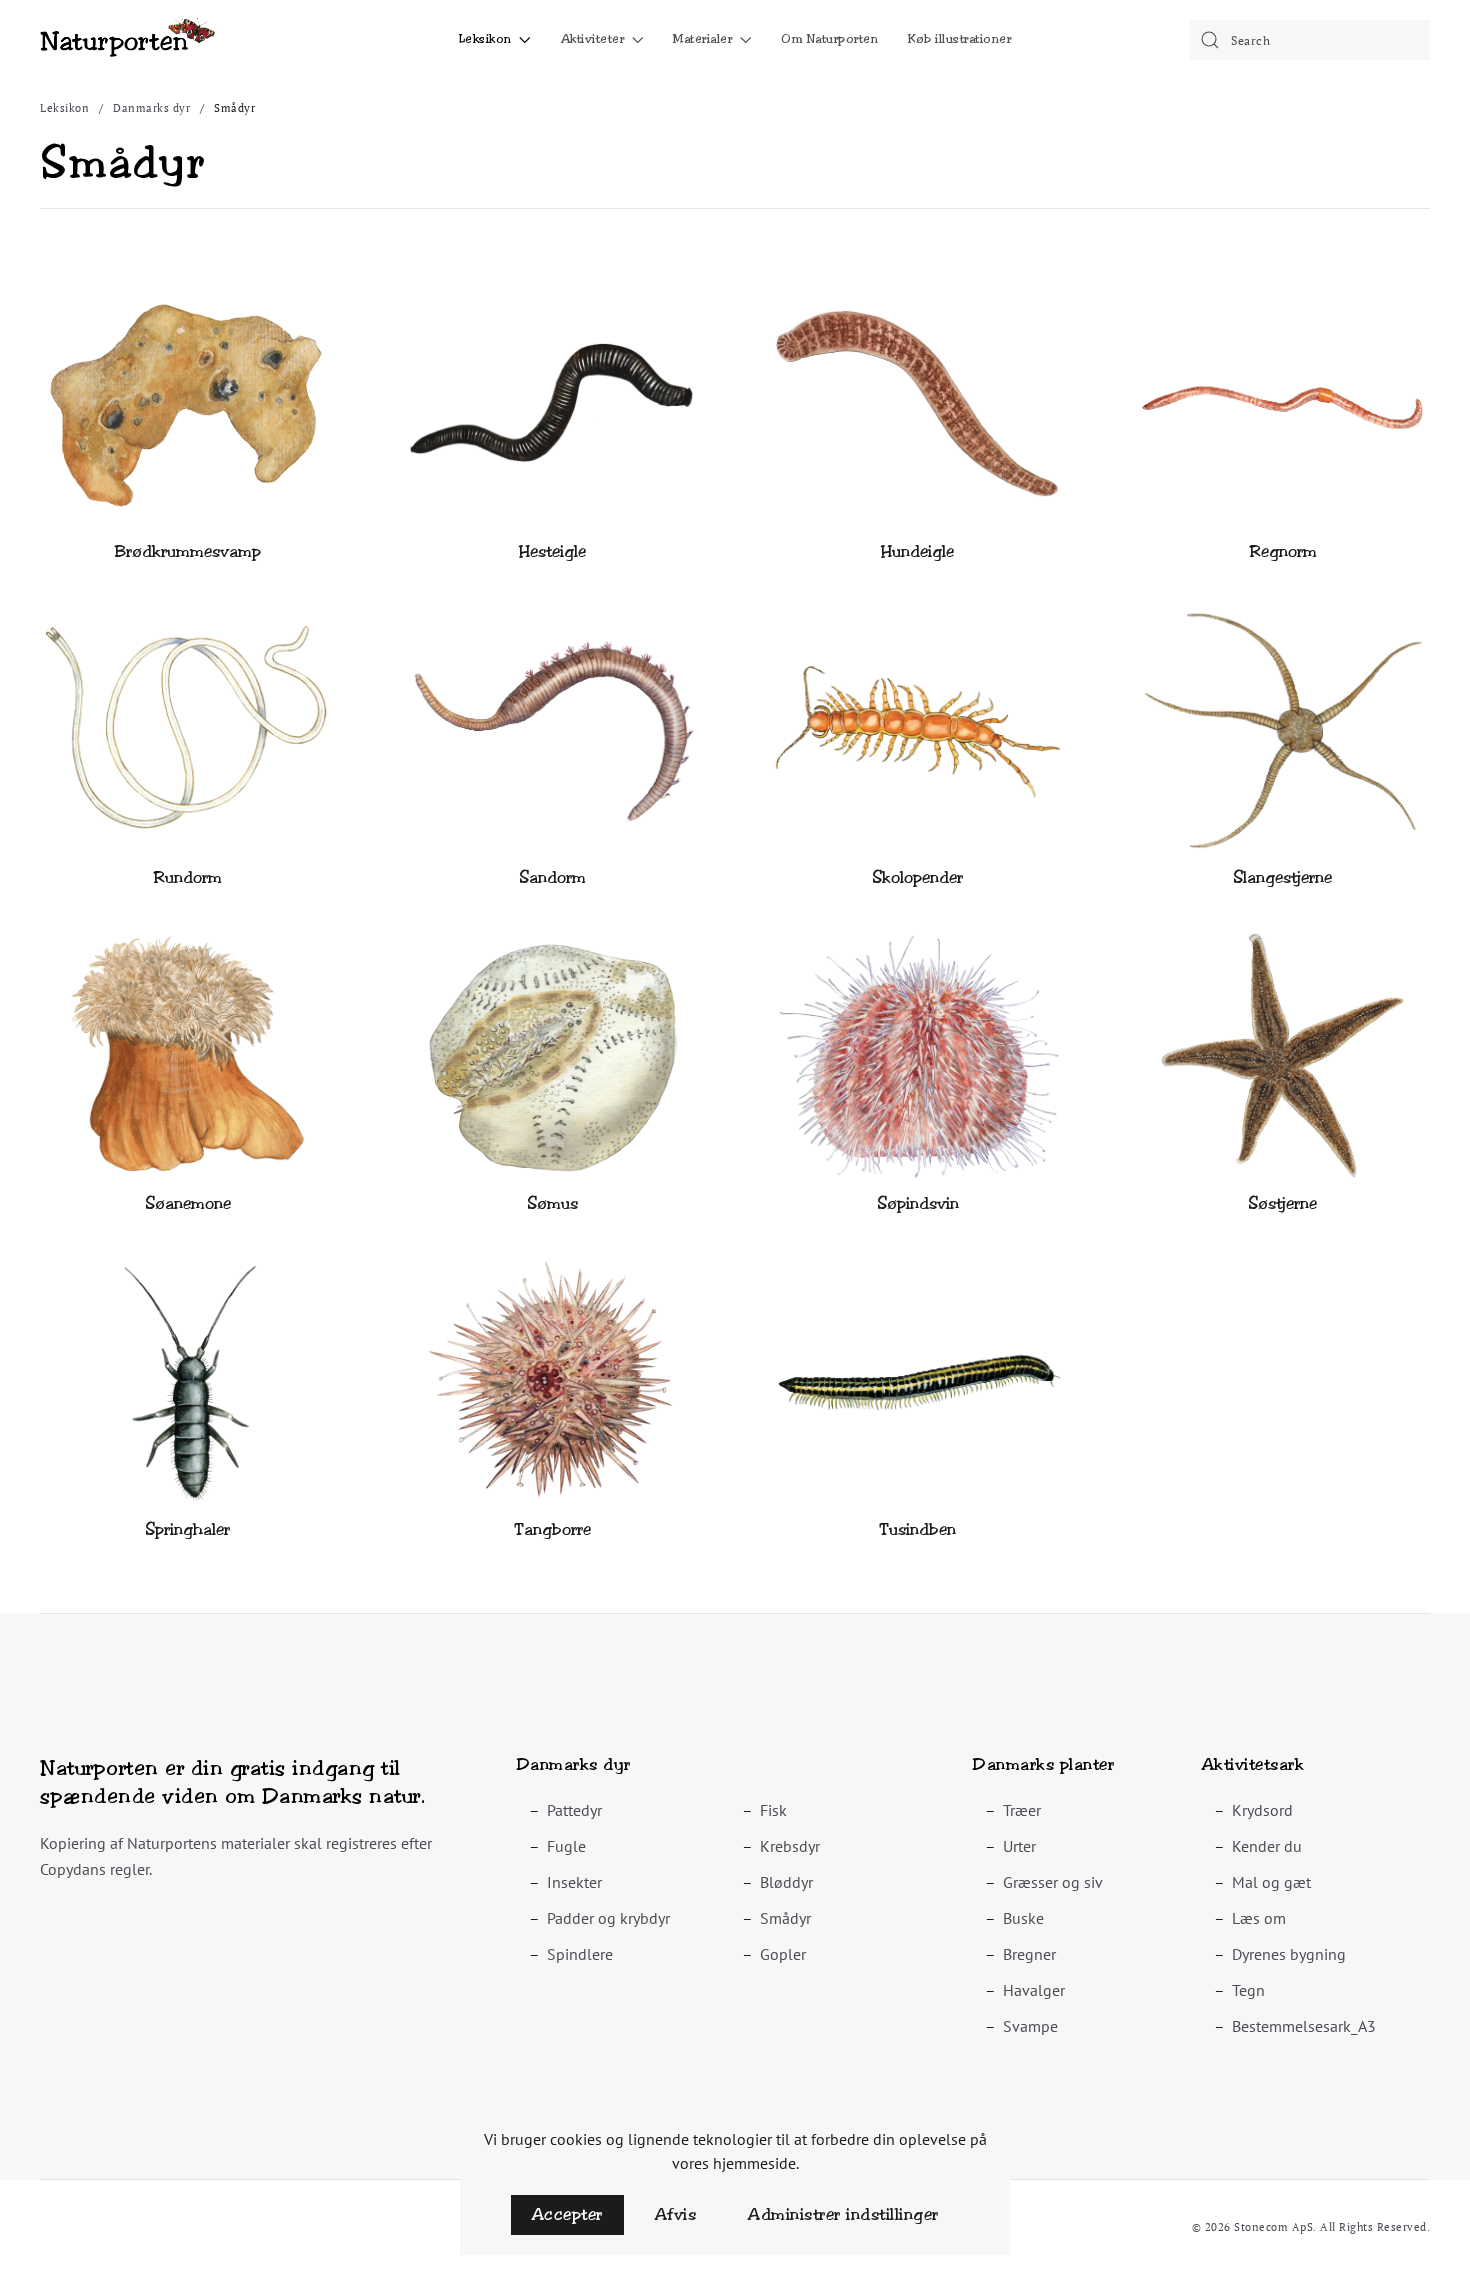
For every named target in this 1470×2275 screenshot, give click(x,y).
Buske (1023, 1918)
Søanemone (188, 1203)
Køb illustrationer (959, 39)
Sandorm (552, 877)
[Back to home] (127, 40)
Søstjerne (1282, 1203)
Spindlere (580, 1954)
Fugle (566, 1846)
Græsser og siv (1053, 1882)
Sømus (552, 1203)
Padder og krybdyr (608, 1918)
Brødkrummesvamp (188, 551)
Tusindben (917, 1529)
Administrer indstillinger (843, 2214)
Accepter (567, 2214)
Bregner (1029, 1954)
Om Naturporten (829, 39)
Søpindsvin (918, 1203)
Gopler (783, 1954)
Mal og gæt (1271, 1882)
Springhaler (187, 1529)
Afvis (676, 2214)
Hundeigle (917, 551)
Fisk (773, 1810)
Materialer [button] (702, 39)
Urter (1019, 1846)
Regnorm (1283, 551)
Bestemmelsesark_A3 (1304, 2026)
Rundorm (187, 877)
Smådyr (785, 1918)
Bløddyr (786, 1882)
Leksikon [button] (485, 39)
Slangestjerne (1282, 877)
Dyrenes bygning (1289, 1954)
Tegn (1248, 1990)
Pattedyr (574, 1810)
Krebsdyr (790, 1846)
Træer (1022, 1810)
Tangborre (552, 1529)
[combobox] (1310, 40)
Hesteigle (552, 551)
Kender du (1267, 1846)
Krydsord (1262, 1810)
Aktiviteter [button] (593, 39)
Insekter (574, 1882)
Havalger (1034, 1990)
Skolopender (917, 877)
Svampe (1030, 2026)
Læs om (1259, 1918)
